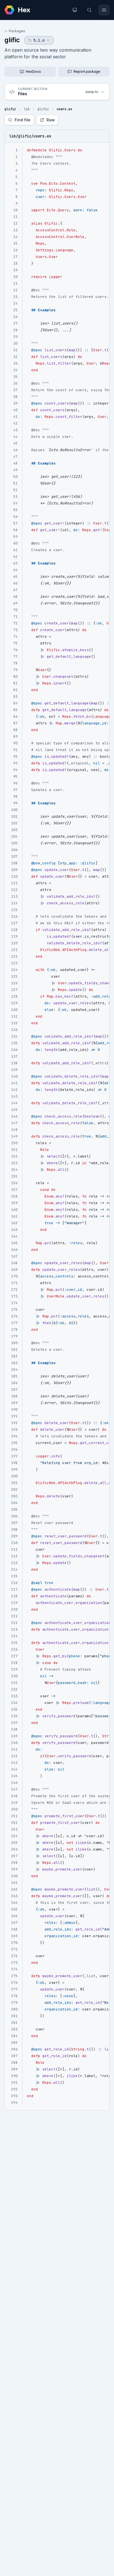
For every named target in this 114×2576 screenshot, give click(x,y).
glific (12, 40)
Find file (23, 120)
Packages (17, 31)
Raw (51, 120)
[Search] (89, 10)
